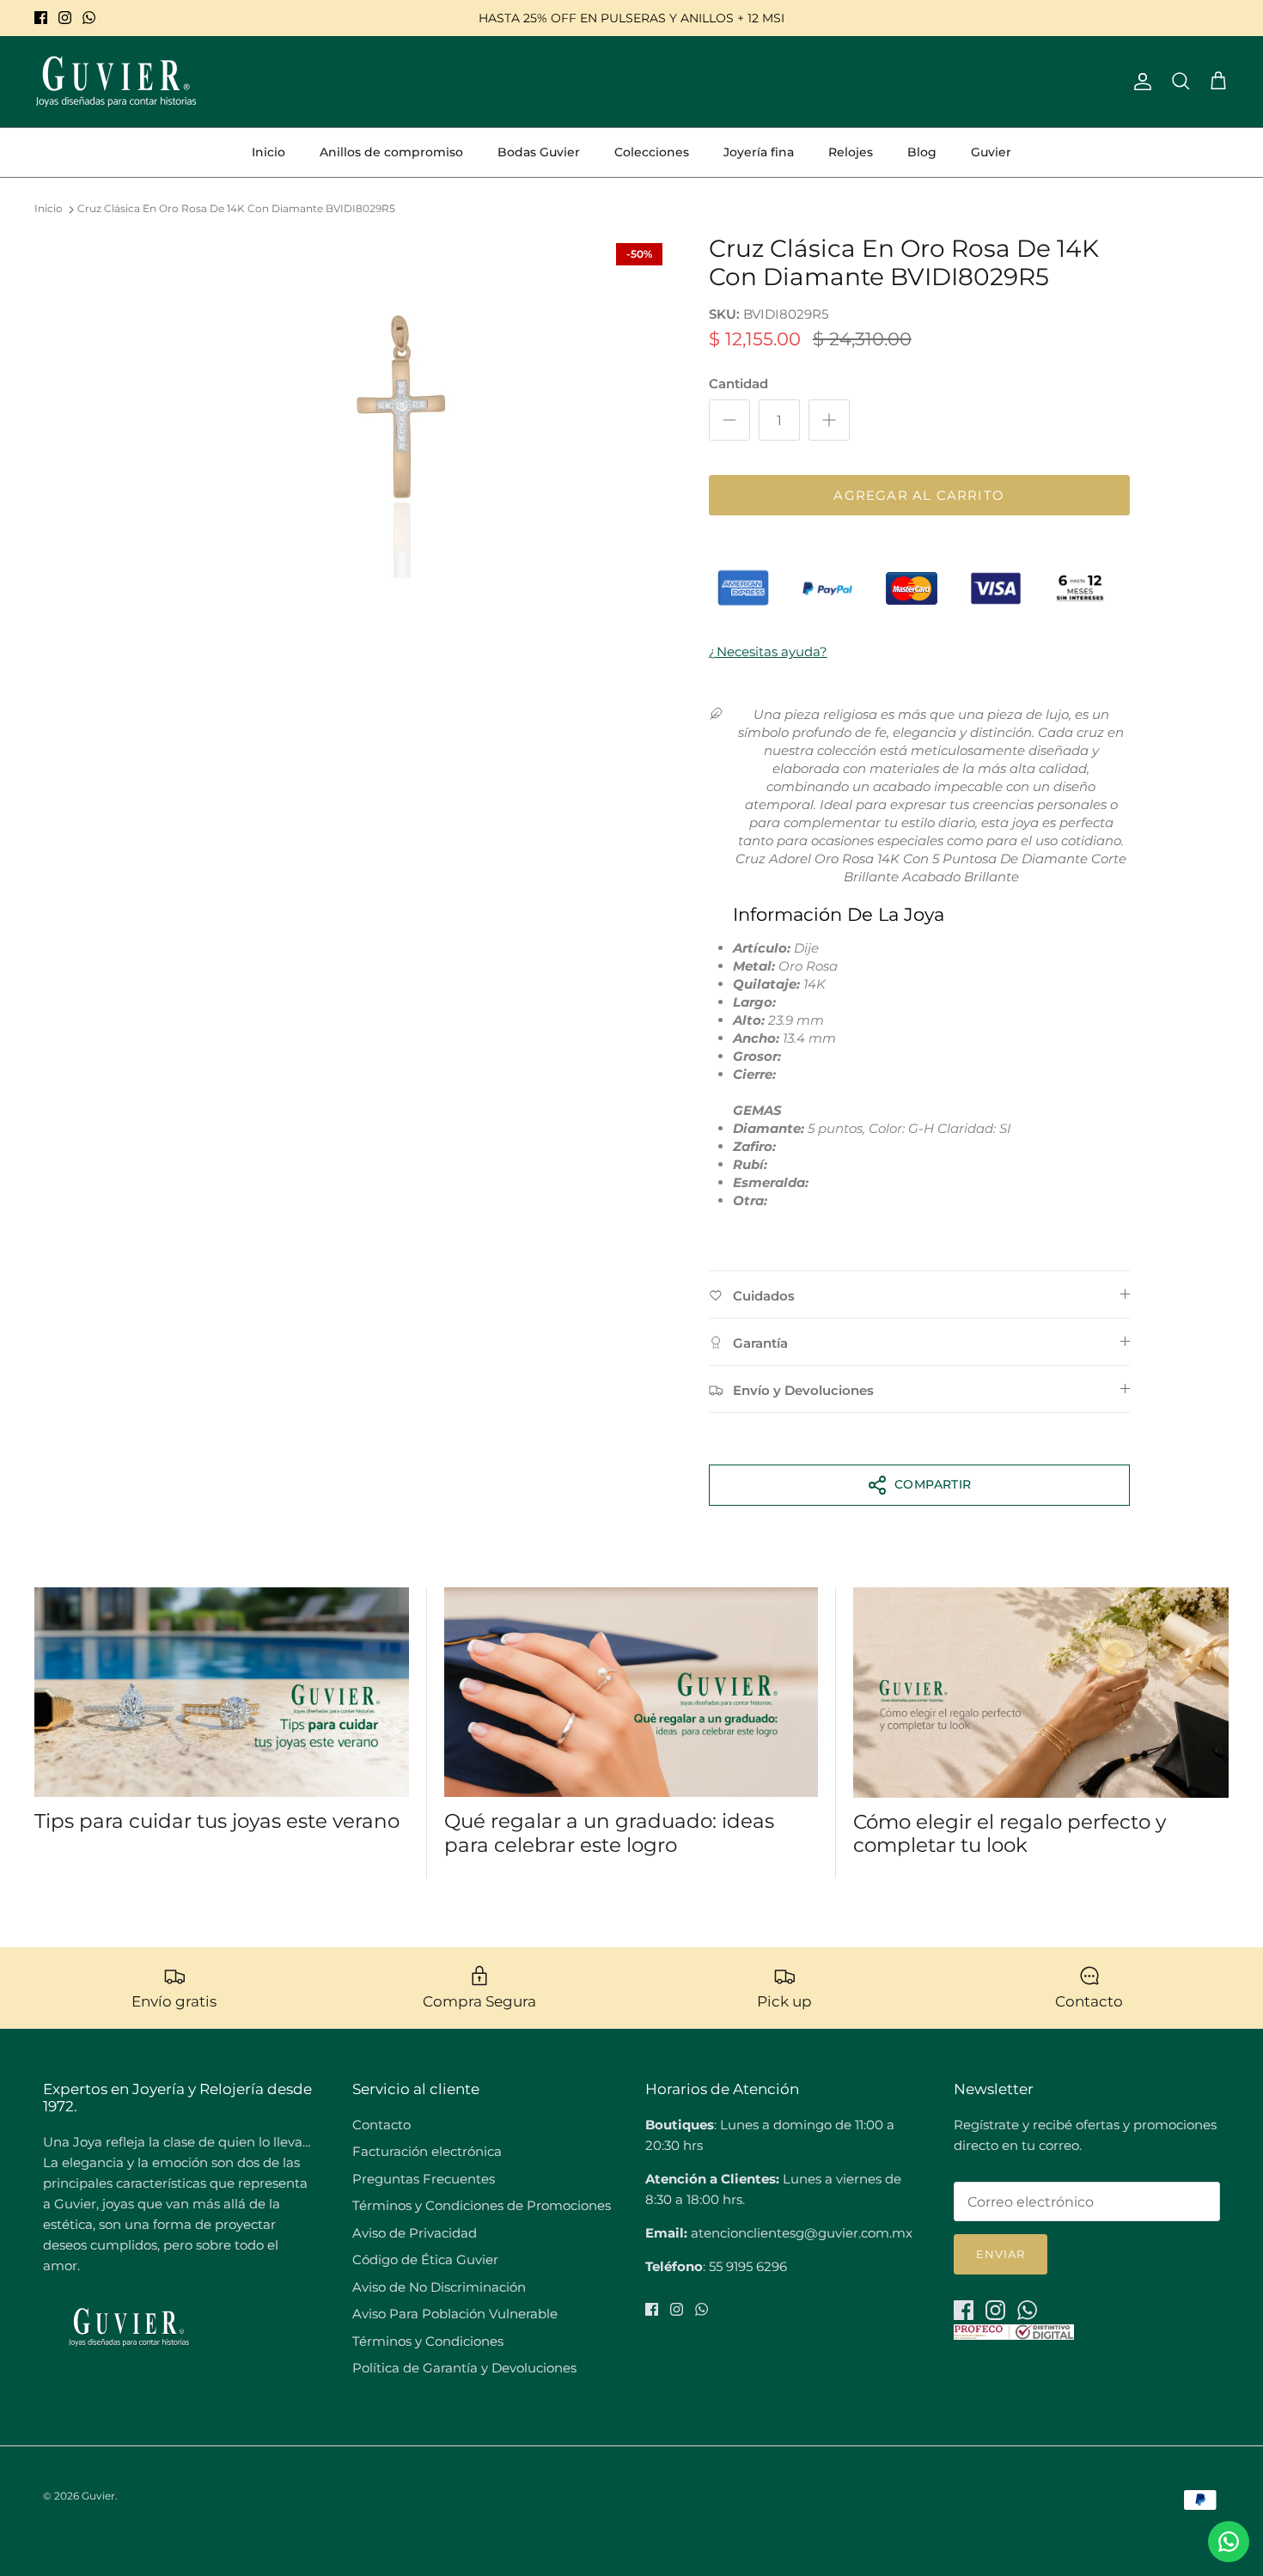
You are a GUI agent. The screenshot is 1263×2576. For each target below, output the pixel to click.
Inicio (268, 152)
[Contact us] (1229, 2542)
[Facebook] (41, 18)
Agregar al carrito (919, 495)
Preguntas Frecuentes (424, 2179)
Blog (922, 152)
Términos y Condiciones (428, 2341)
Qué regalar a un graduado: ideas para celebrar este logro (609, 1833)
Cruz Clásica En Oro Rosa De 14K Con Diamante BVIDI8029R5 (236, 209)
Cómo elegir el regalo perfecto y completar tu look (1010, 1834)
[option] (402, 406)
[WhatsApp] (89, 18)
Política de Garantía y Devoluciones (464, 2368)
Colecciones (652, 152)
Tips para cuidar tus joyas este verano (217, 1821)
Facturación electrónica (427, 2151)
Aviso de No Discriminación (439, 2287)
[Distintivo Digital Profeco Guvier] (1014, 2335)
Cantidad (738, 384)
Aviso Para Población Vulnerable (455, 2314)
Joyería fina (759, 152)
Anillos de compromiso (391, 152)
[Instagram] (65, 18)
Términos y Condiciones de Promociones (482, 2205)
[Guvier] (116, 82)
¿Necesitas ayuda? (768, 652)
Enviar (1001, 2254)
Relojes (851, 152)
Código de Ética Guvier (425, 2259)
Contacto (381, 2125)
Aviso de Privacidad (415, 2233)
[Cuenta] (1139, 82)
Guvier (991, 152)
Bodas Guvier (539, 152)
